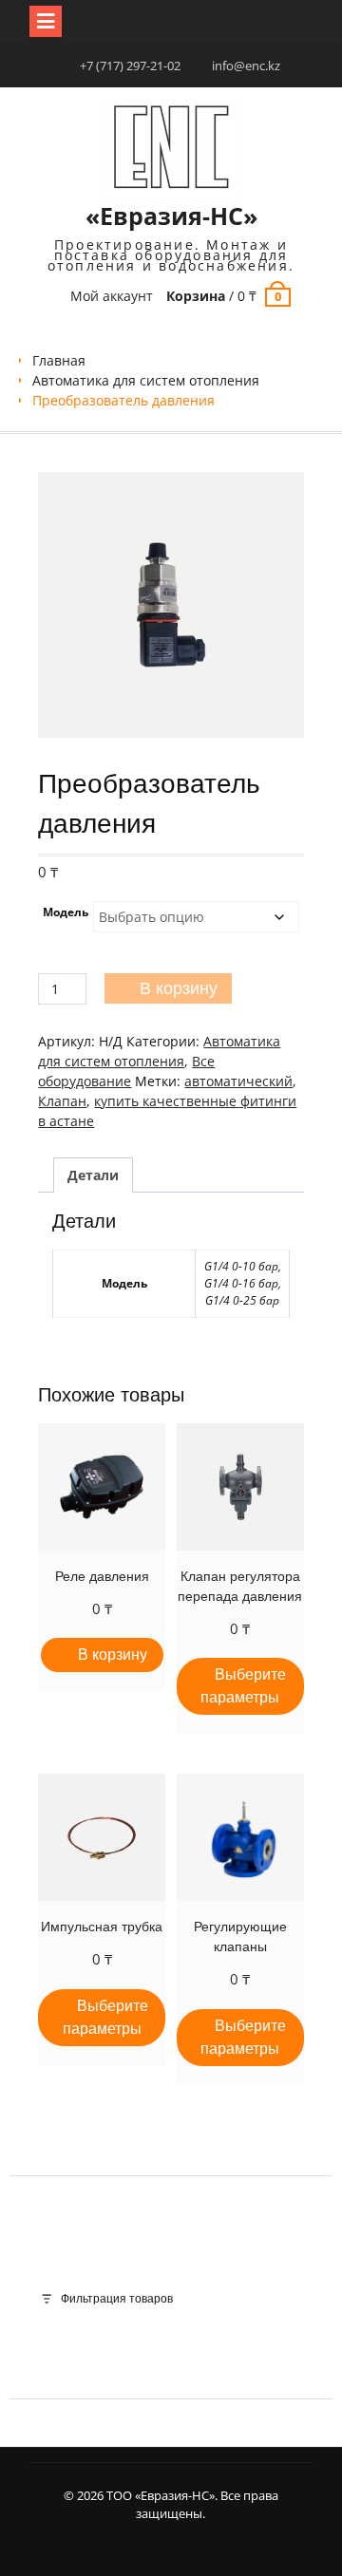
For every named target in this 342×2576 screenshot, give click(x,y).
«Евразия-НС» (171, 216)
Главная (59, 360)
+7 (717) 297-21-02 (130, 66)
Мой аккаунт (112, 296)
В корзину (179, 988)
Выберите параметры (243, 1686)
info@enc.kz (246, 66)
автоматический (238, 1081)
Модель (66, 912)
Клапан (62, 1101)
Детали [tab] (93, 1175)
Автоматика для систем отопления (146, 380)
